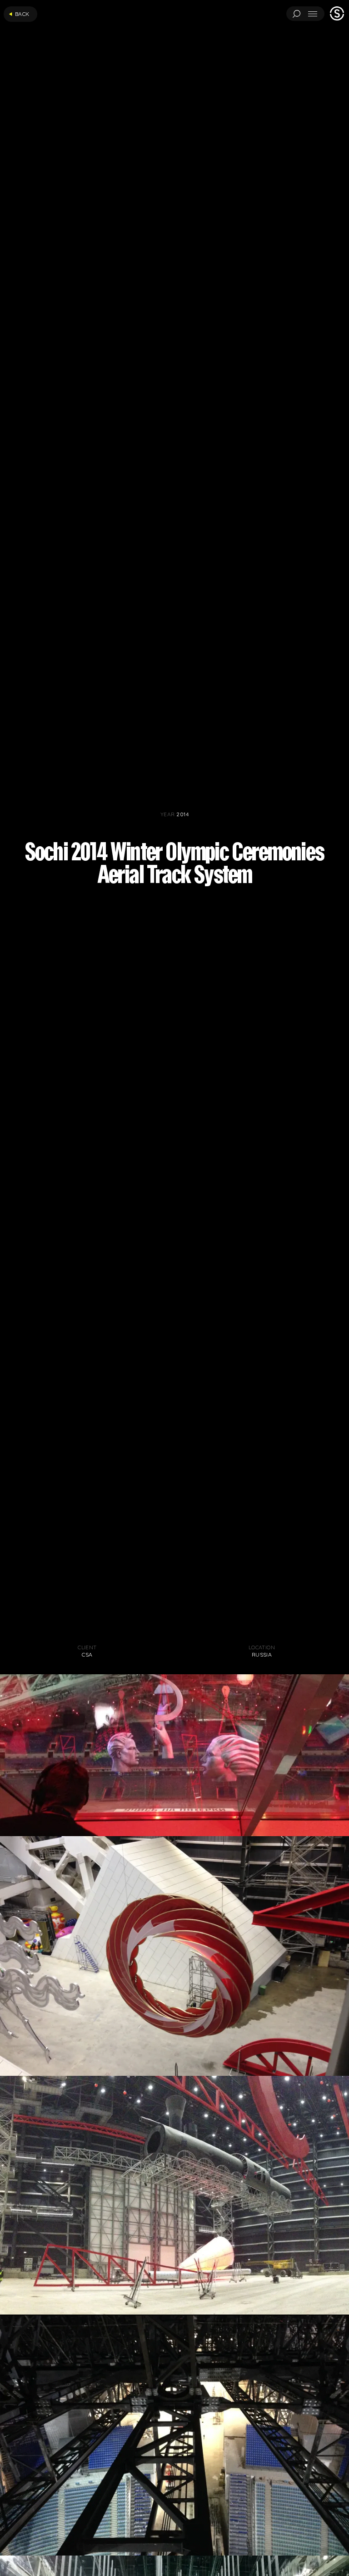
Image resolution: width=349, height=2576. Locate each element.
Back (22, 14)
